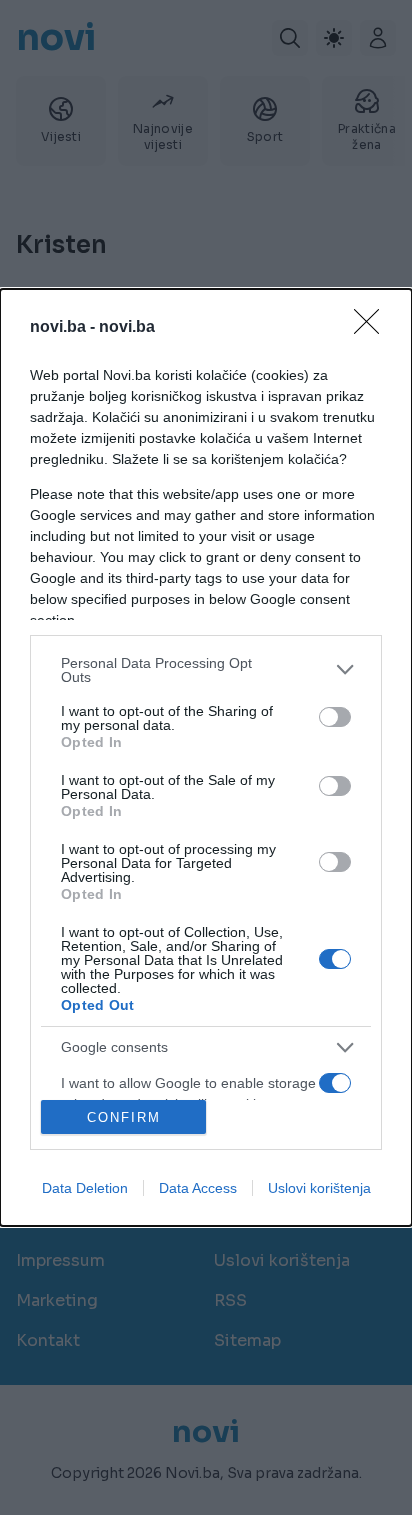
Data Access (198, 1188)
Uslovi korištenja (319, 1188)
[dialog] (206, 758)
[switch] (335, 717)
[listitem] (206, 670)
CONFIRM (124, 1117)
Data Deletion (85, 1188)
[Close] (373, 328)
